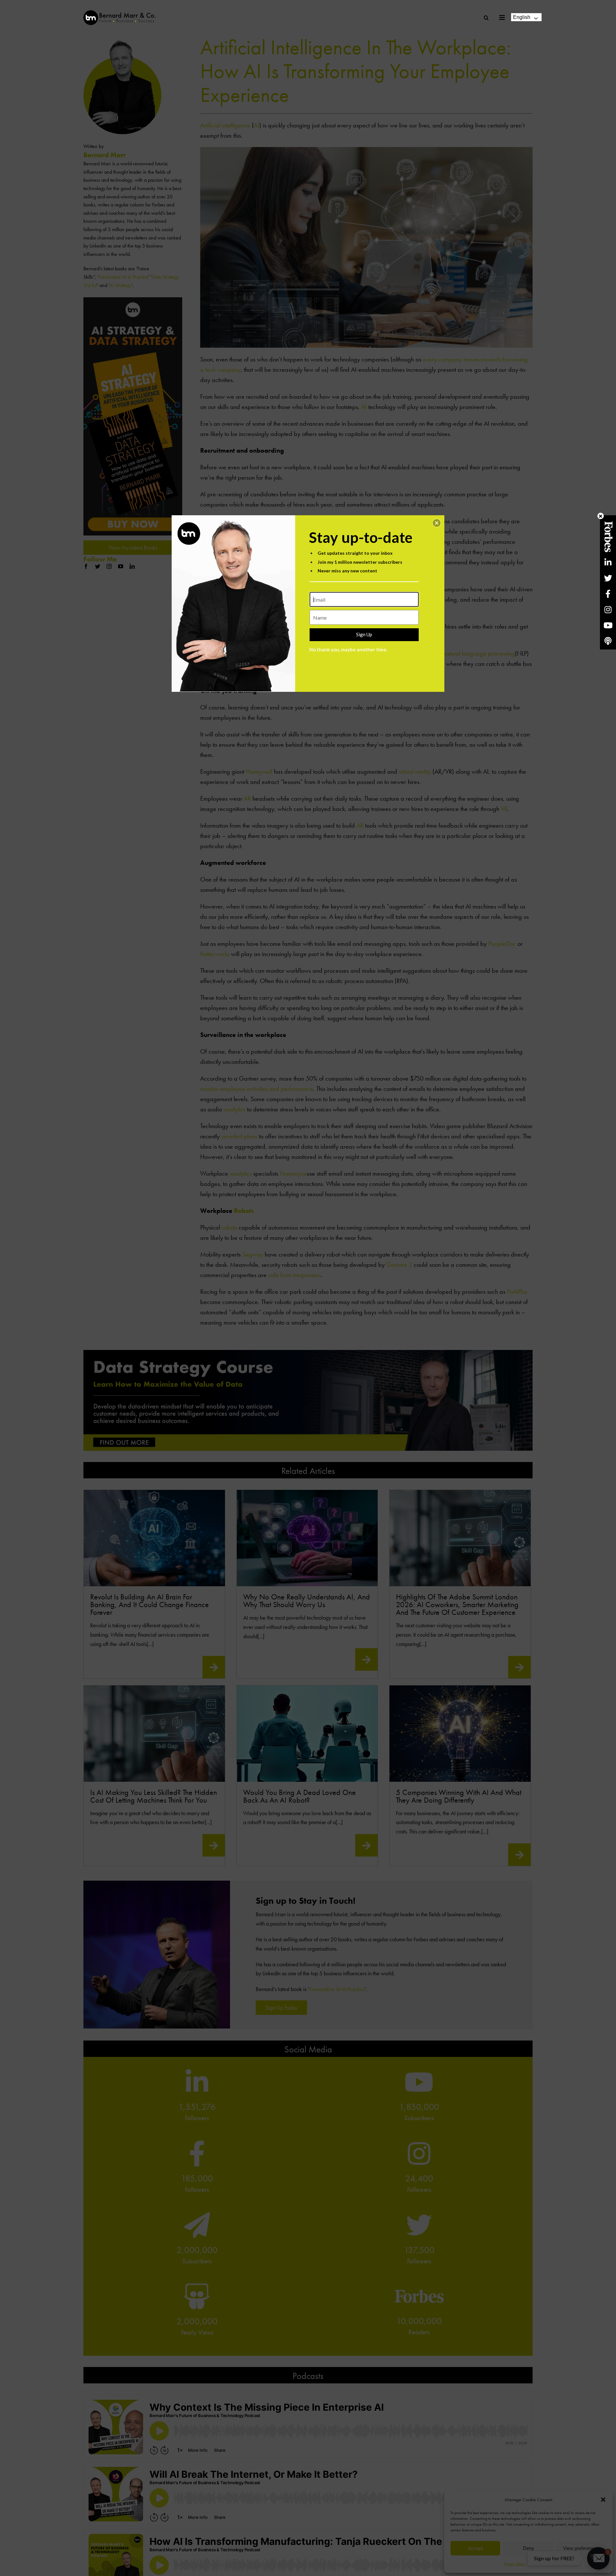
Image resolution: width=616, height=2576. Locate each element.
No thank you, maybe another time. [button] (348, 649)
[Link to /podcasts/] (608, 641)
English (522, 17)
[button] (437, 523)
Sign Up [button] (364, 634)
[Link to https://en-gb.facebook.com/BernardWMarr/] (608, 594)
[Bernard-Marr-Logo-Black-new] (120, 13)
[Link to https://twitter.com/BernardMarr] (608, 578)
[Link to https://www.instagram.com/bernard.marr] (608, 609)
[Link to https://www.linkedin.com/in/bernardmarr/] (608, 562)
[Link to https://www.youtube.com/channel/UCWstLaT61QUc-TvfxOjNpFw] (608, 625)
